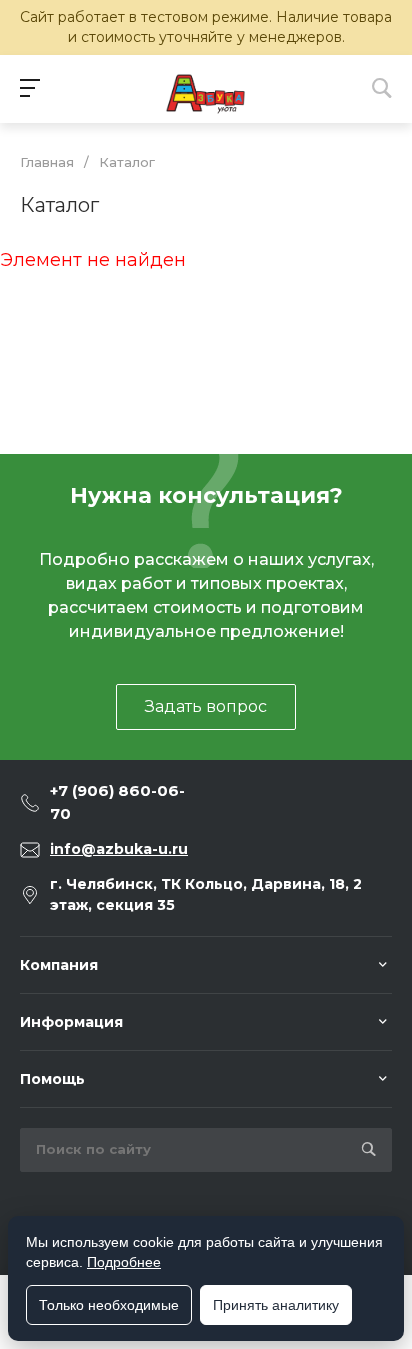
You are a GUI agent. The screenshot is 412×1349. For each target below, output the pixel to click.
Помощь (52, 1079)
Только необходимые (109, 1305)
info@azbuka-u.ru (119, 849)
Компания (59, 965)
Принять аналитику (276, 1305)
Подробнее (124, 1262)
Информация (71, 1022)
